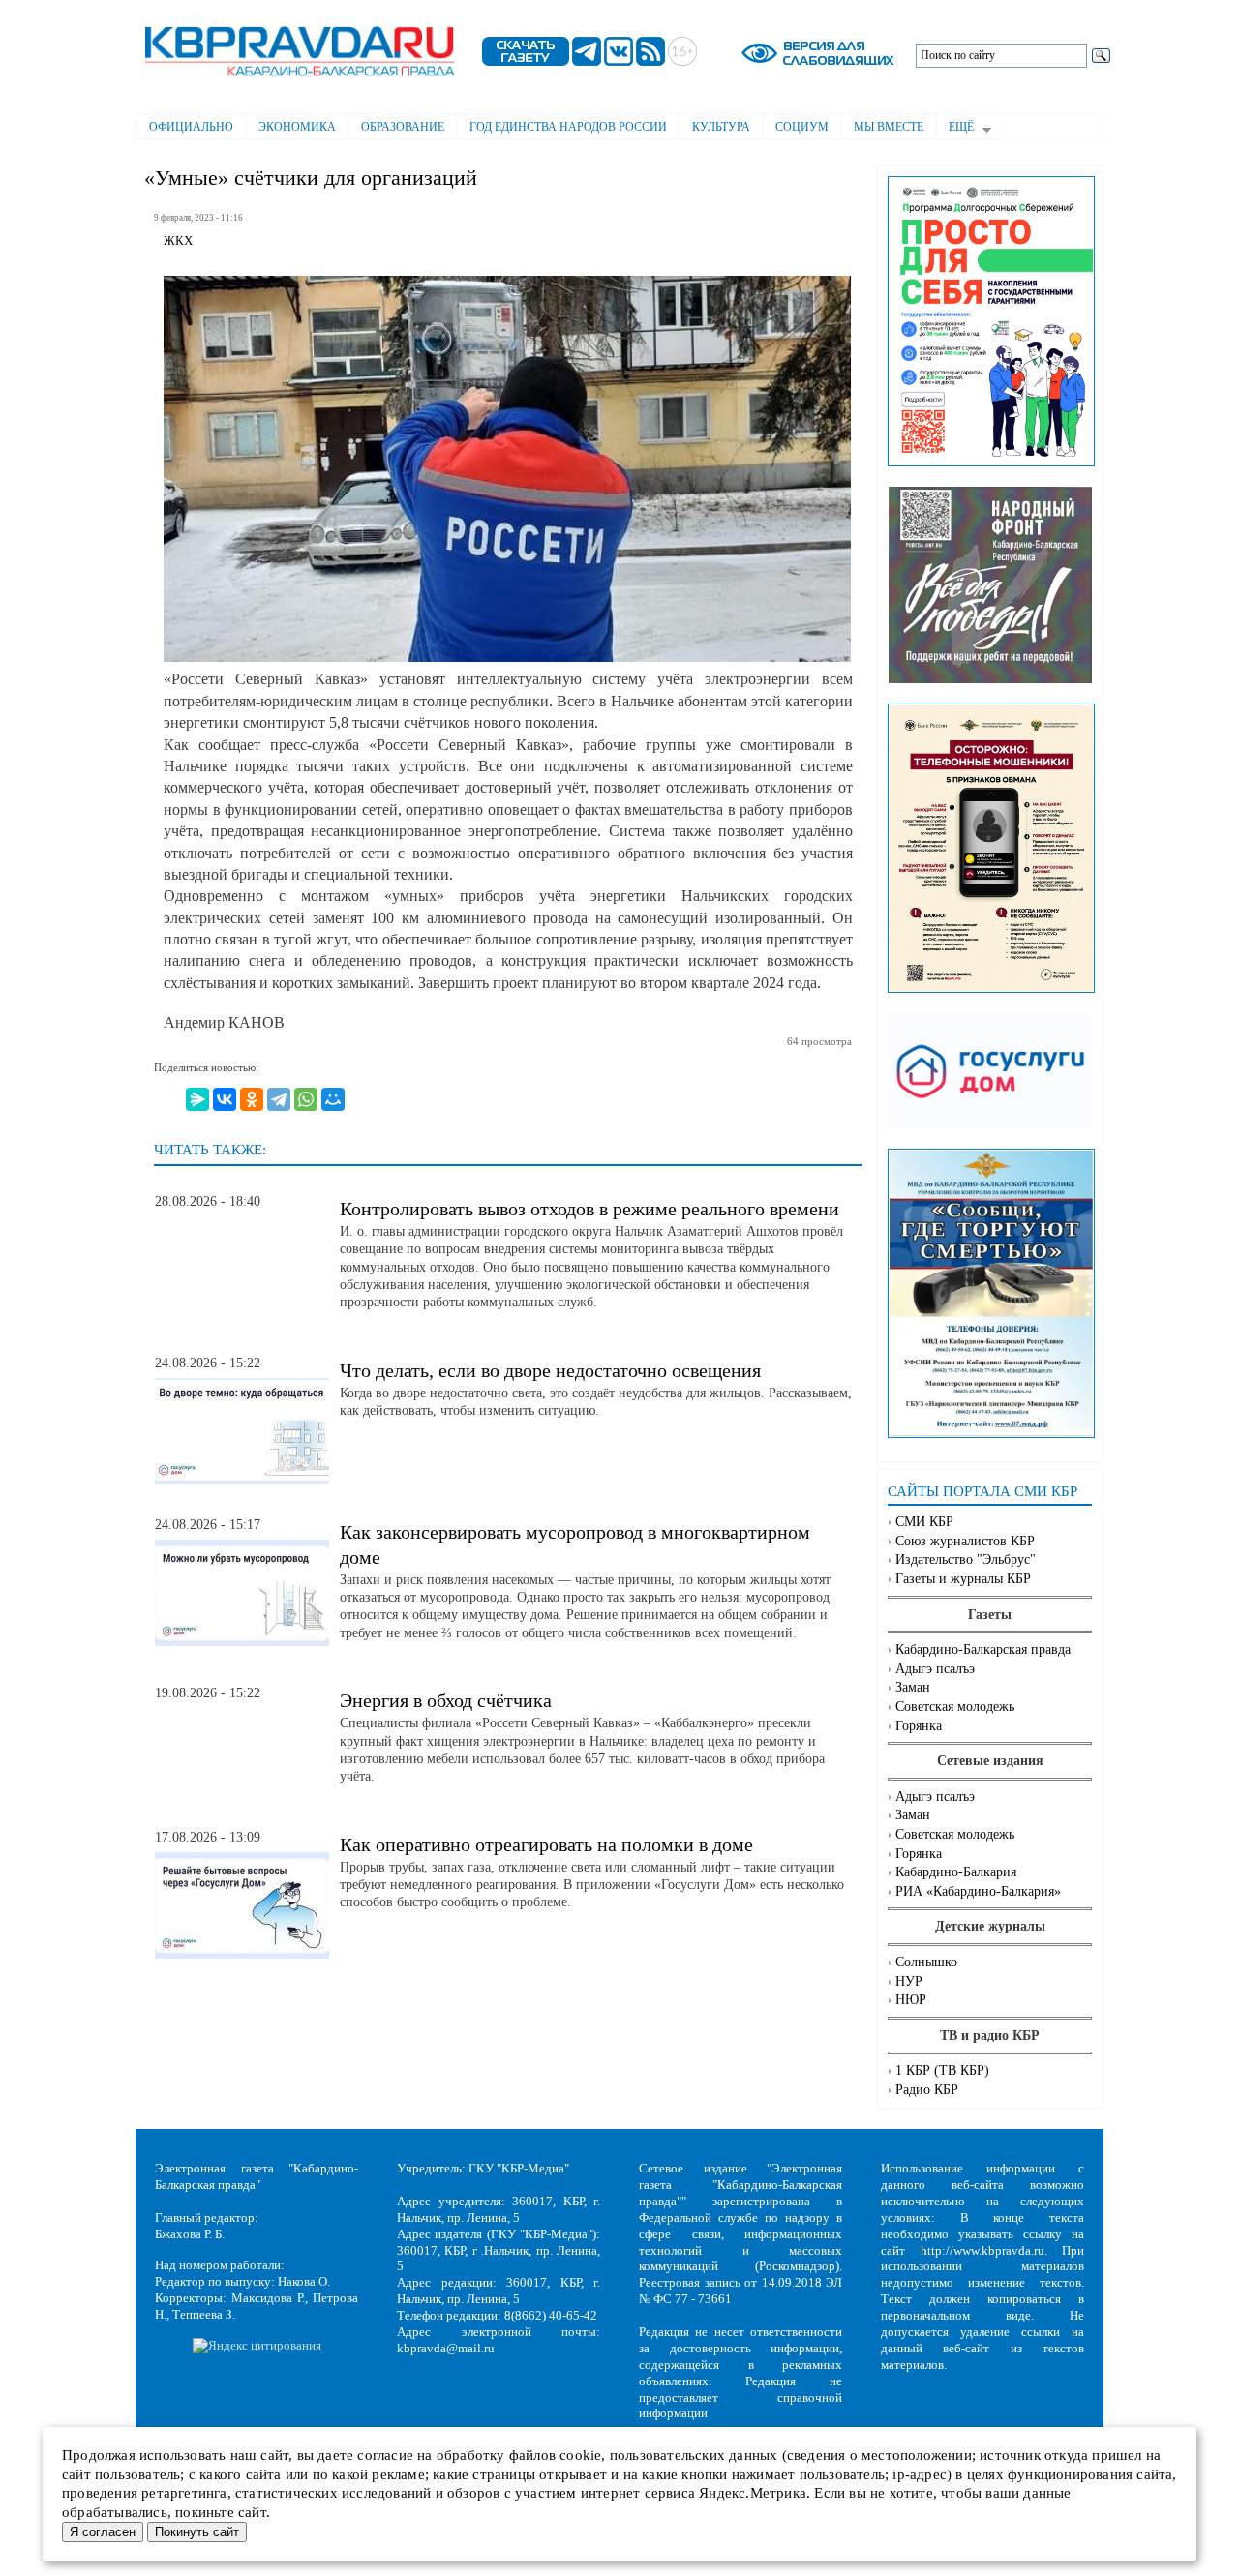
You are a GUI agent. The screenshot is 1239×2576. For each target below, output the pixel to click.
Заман (913, 1687)
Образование (403, 127)
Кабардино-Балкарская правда (983, 1649)
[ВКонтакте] (225, 1099)
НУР (909, 1981)
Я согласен (103, 2532)
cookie (580, 2455)
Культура (721, 127)
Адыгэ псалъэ (935, 1669)
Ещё (955, 129)
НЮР (911, 2000)
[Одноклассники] (252, 1099)
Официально (191, 127)
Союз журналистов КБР (965, 1541)
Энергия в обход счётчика (446, 1700)
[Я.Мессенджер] (197, 1099)
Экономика (297, 127)
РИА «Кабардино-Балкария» (978, 1891)
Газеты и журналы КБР (963, 1579)
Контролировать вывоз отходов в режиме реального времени (589, 1209)
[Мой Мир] (333, 1099)
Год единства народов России (568, 127)
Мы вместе (889, 127)
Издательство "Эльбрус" (966, 1559)
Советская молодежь (955, 1707)
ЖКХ (178, 241)
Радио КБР (927, 2090)
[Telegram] (279, 1099)
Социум (802, 127)
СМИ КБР (924, 1522)
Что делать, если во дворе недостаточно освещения (550, 1370)
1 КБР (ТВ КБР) (942, 2070)
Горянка (919, 1726)
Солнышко (926, 1962)
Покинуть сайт (197, 2532)
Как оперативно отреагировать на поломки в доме (546, 1844)
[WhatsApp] (306, 1099)
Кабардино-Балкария (956, 1872)
